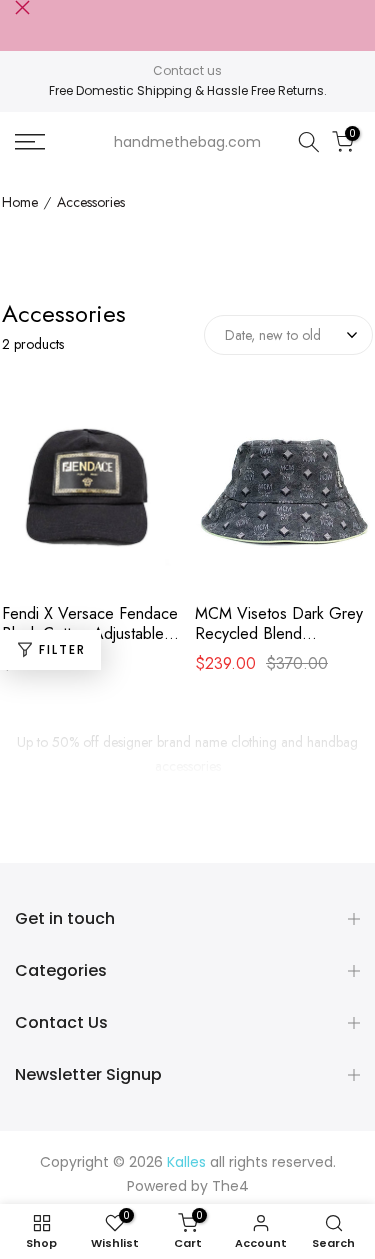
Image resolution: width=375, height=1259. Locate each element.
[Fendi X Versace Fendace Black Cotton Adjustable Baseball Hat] (91, 495)
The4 (230, 1186)
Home (20, 203)
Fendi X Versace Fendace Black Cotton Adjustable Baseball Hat (90, 624)
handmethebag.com (187, 142)
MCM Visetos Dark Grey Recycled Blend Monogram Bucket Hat (279, 624)
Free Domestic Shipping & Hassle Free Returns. (188, 90)
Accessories (91, 203)
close (22, 7)
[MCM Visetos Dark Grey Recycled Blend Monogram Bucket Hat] (284, 495)
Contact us (187, 70)
